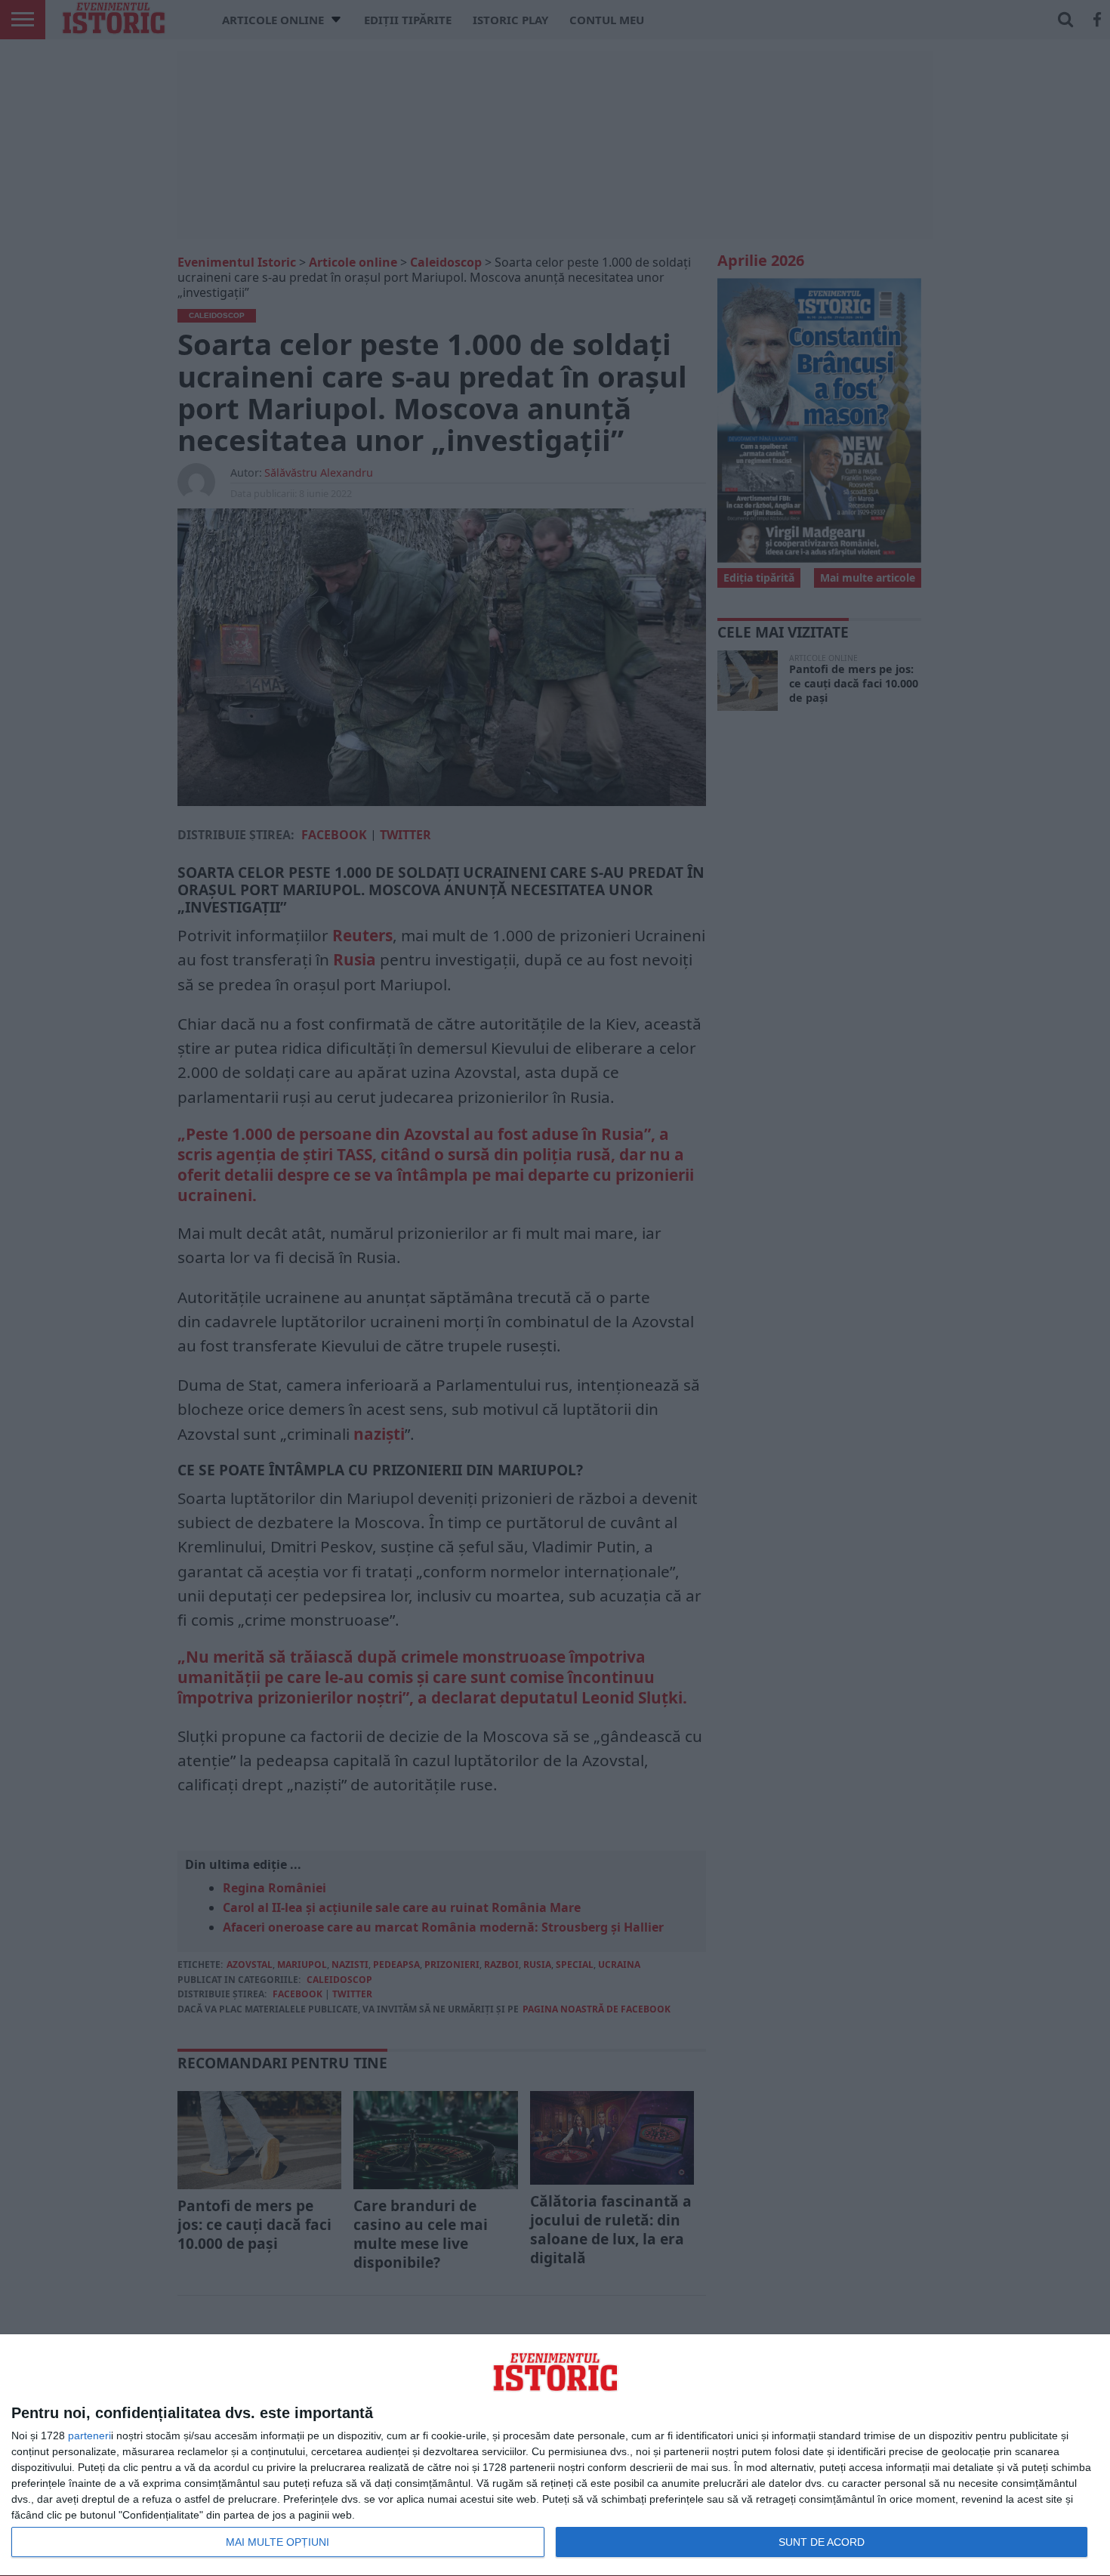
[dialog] (555, 2456)
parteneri (89, 2435)
